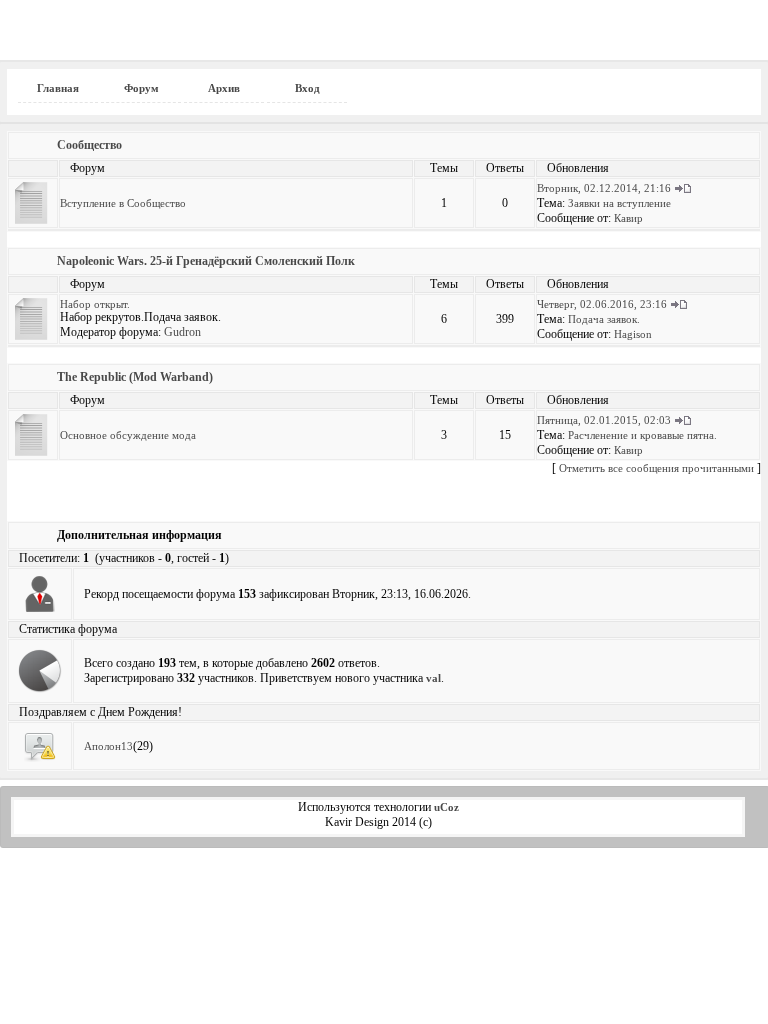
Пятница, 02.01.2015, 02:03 (604, 420)
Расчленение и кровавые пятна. (642, 435)
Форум (141, 88)
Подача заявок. (604, 319)
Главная (58, 88)
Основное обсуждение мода (128, 435)
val (433, 678)
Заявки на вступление (619, 203)
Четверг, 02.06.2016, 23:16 (602, 304)
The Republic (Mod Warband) (135, 377)
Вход (307, 88)
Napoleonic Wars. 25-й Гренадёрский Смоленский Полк (206, 261)
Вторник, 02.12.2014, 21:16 (604, 188)
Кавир (628, 218)
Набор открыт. (95, 304)
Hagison (633, 334)
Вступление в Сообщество (123, 203)
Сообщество (89, 145)
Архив (224, 88)
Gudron (182, 332)
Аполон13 (108, 746)
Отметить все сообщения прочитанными (656, 468)
